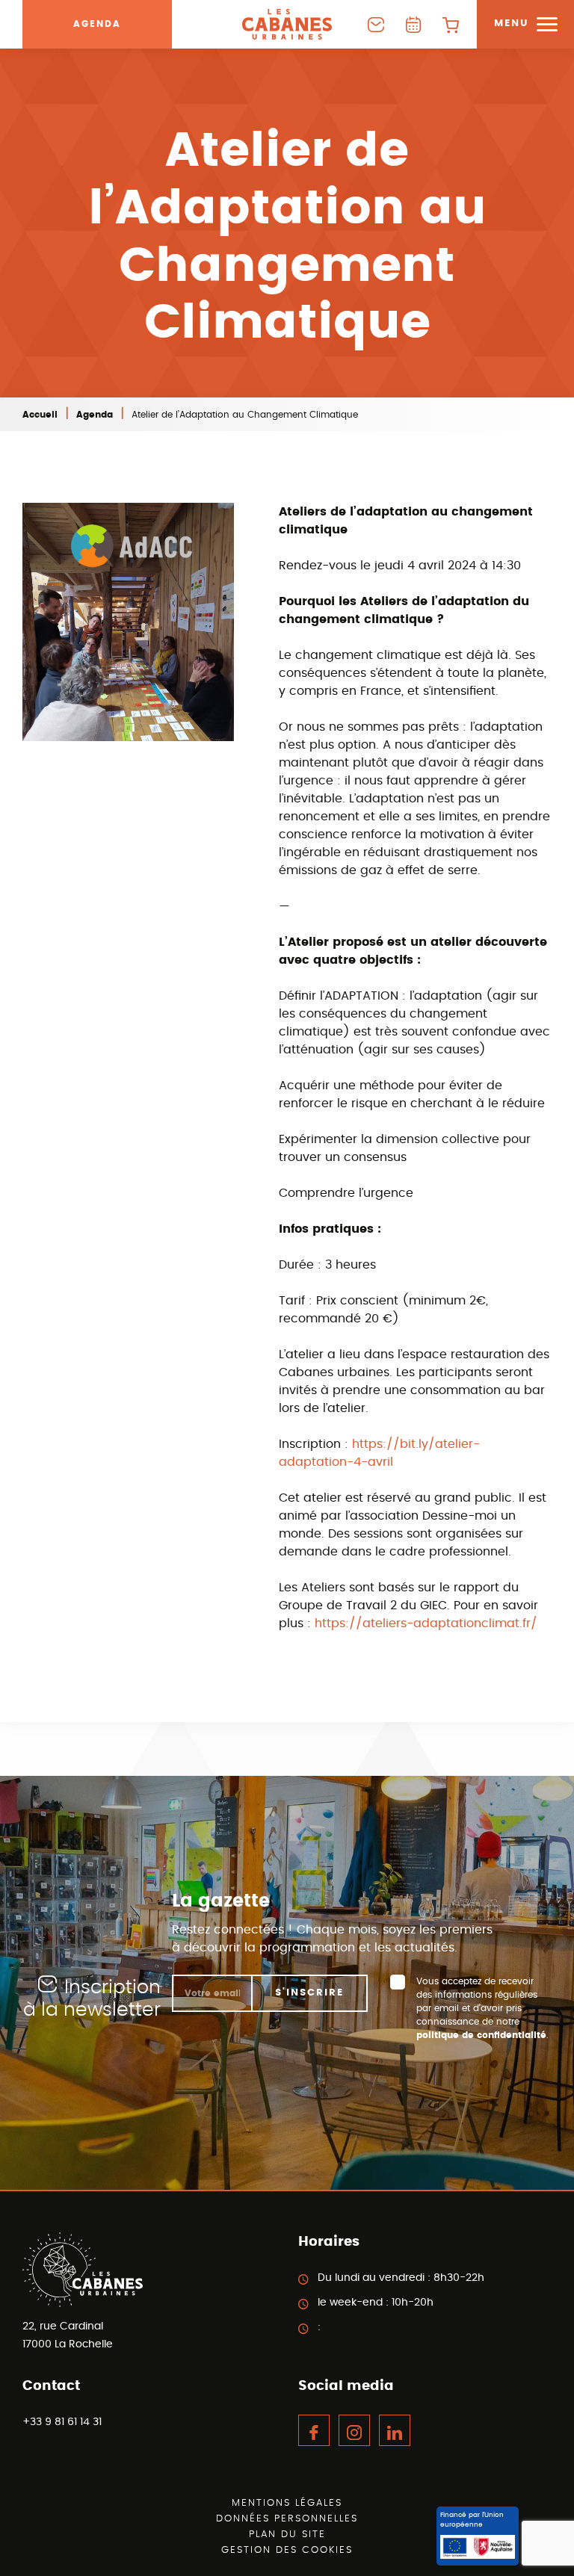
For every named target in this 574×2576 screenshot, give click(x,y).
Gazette (413, 24)
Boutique (451, 24)
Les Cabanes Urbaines (287, 24)
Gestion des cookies (287, 2550)
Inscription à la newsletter (92, 1999)
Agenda (97, 24)
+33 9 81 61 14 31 (62, 2422)
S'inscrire (309, 1993)
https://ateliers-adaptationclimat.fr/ (426, 1623)
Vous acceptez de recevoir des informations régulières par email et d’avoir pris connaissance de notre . (482, 2008)
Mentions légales (287, 2503)
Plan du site (287, 2535)
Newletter (376, 24)
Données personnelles (287, 2519)
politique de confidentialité (481, 2035)
